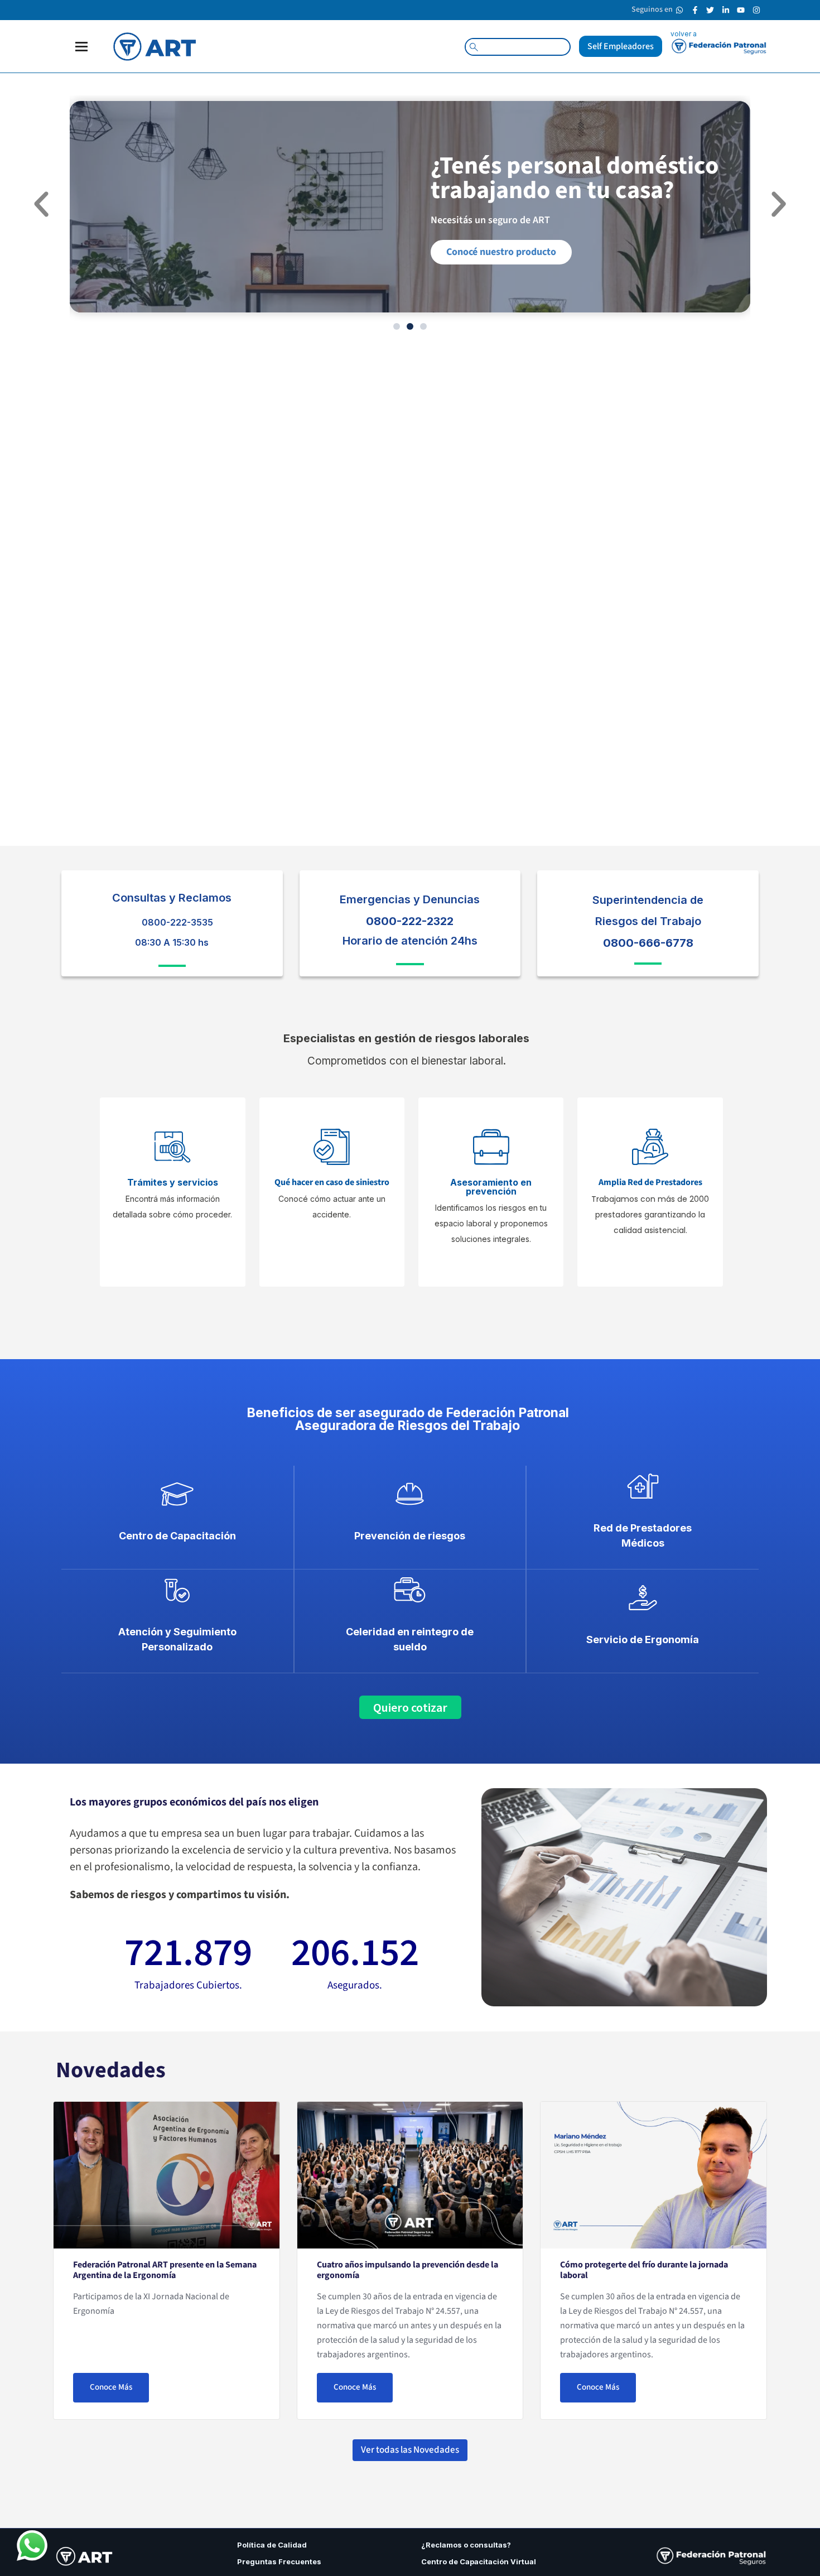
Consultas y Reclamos (172, 898)
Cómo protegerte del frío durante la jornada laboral (644, 2270)
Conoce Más (111, 2387)
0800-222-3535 (177, 922)
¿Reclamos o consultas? (466, 2545)
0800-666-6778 (648, 943)
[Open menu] (81, 47)
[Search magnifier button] (474, 47)
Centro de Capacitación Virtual (479, 2561)
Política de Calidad (272, 2545)
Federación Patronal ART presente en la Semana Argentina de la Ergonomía (165, 2270)
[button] (41, 204)
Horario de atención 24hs (410, 941)
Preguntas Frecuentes (280, 2561)
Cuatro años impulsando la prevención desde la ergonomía (407, 2270)
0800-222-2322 (410, 921)
